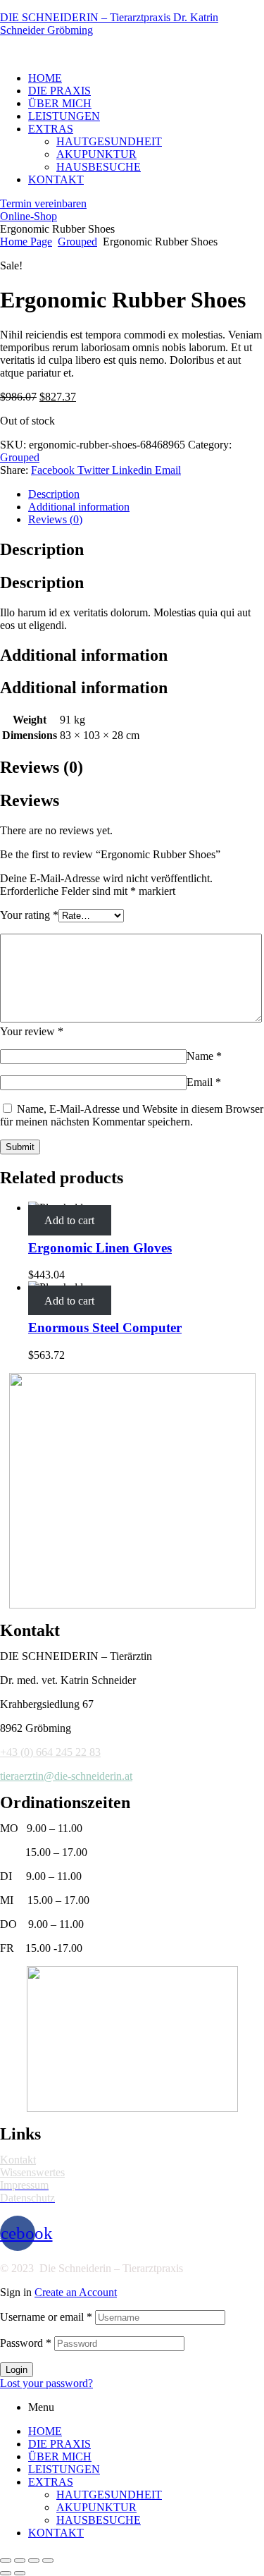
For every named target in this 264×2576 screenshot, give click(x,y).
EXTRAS (51, 2482)
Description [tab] (42, 549)
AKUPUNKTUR (96, 2507)
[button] (43, 203)
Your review (32, 1031)
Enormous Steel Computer (105, 1327)
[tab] (146, 494)
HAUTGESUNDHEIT (109, 2495)
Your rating (29, 915)
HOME (45, 2431)
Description (54, 494)
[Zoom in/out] (48, 2560)
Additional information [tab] (84, 655)
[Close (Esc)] (6, 2560)
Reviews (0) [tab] (42, 767)
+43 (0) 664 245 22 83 (50, 1752)
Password (26, 2343)
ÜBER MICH (60, 2456)
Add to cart (69, 1220)
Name (204, 1056)
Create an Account (76, 2292)
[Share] (20, 2560)
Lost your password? (46, 2383)
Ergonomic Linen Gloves (100, 1248)
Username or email (46, 2317)
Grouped (77, 242)
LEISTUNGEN (64, 2469)
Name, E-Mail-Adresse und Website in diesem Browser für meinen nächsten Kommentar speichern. (132, 1115)
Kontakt (18, 2160)
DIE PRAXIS (59, 2444)
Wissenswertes (32, 2172)
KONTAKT (56, 2533)
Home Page (26, 242)
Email (204, 1082)
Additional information (79, 507)
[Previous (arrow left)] (6, 2573)
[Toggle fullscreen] (34, 2560)
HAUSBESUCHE (99, 2520)
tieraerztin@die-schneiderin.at (66, 1776)
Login (17, 2370)
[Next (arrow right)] (20, 2573)
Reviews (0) (55, 519)
